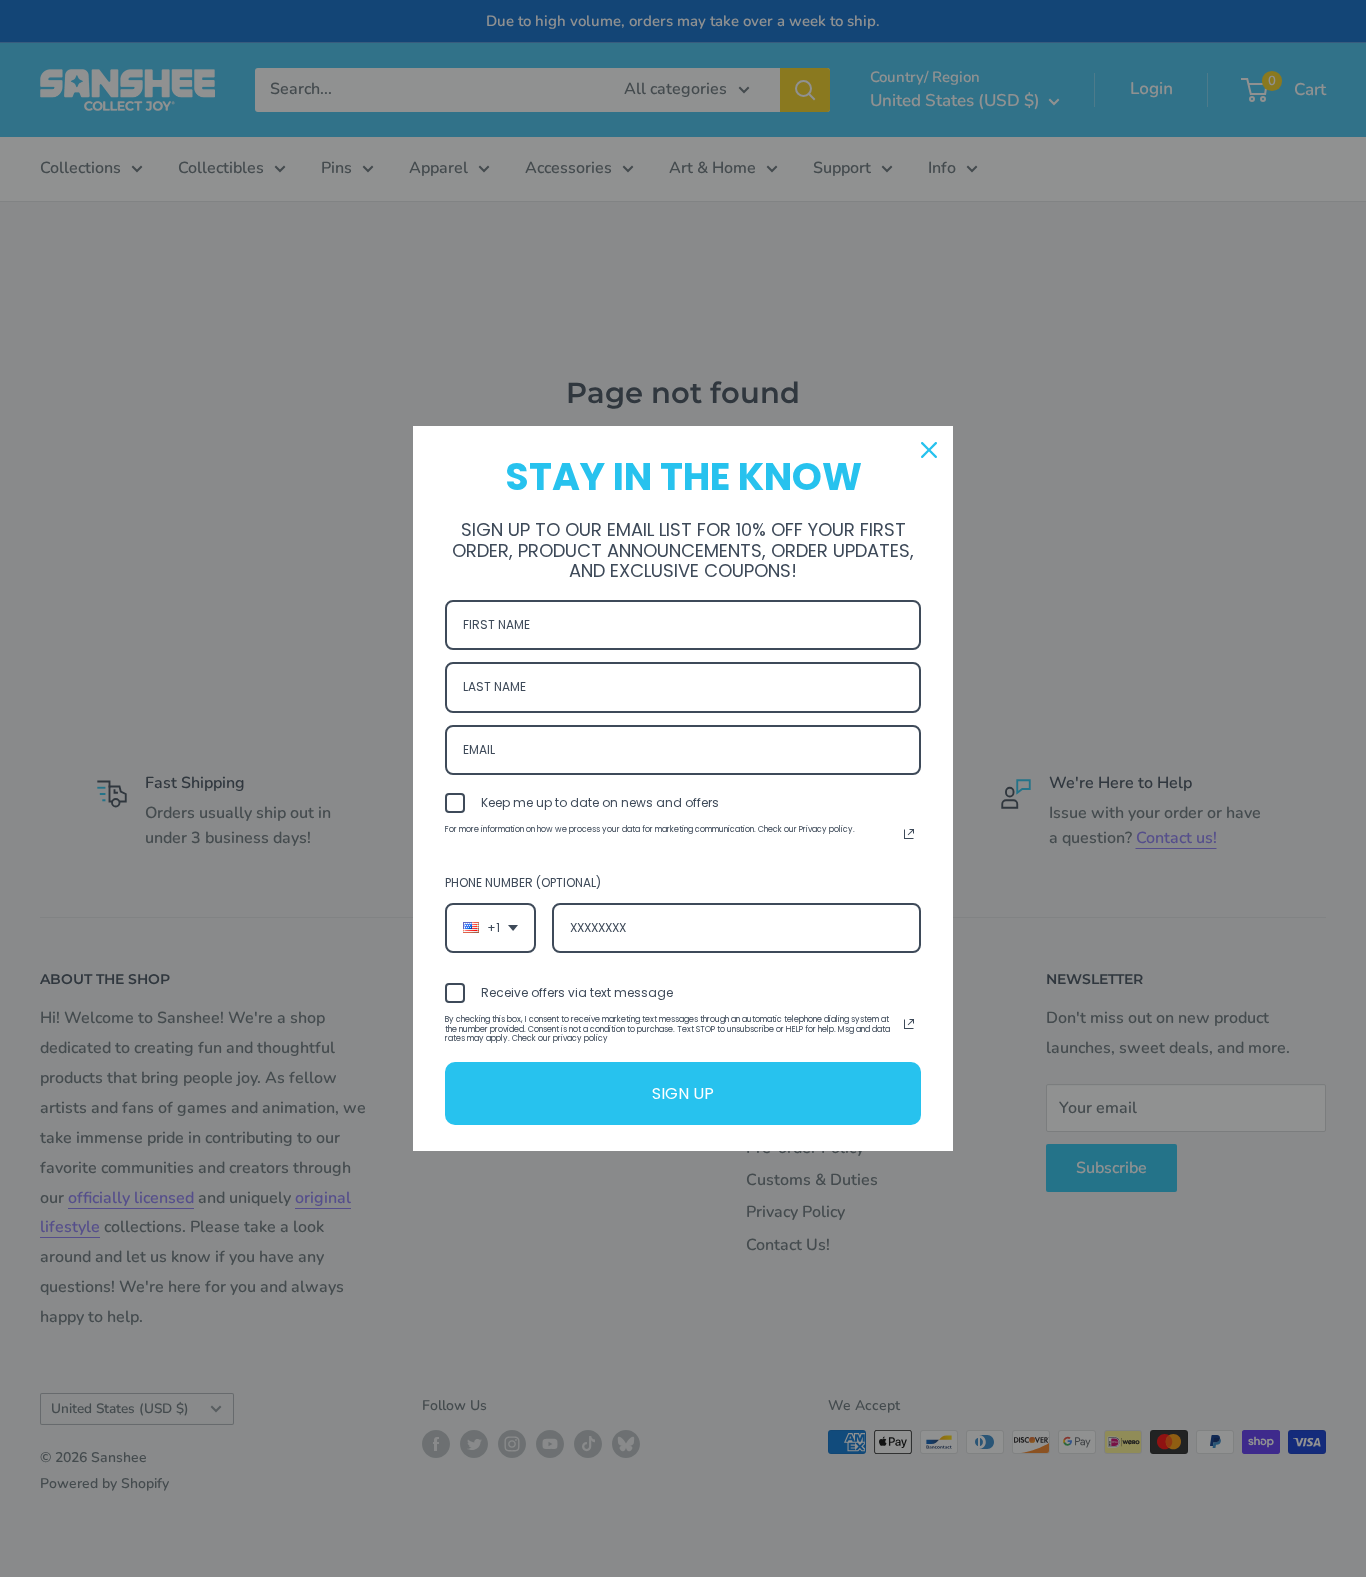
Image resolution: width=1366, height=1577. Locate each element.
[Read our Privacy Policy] (909, 834)
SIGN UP (683, 1093)
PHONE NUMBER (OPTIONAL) (523, 882)
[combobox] (490, 928)
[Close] (929, 450)
